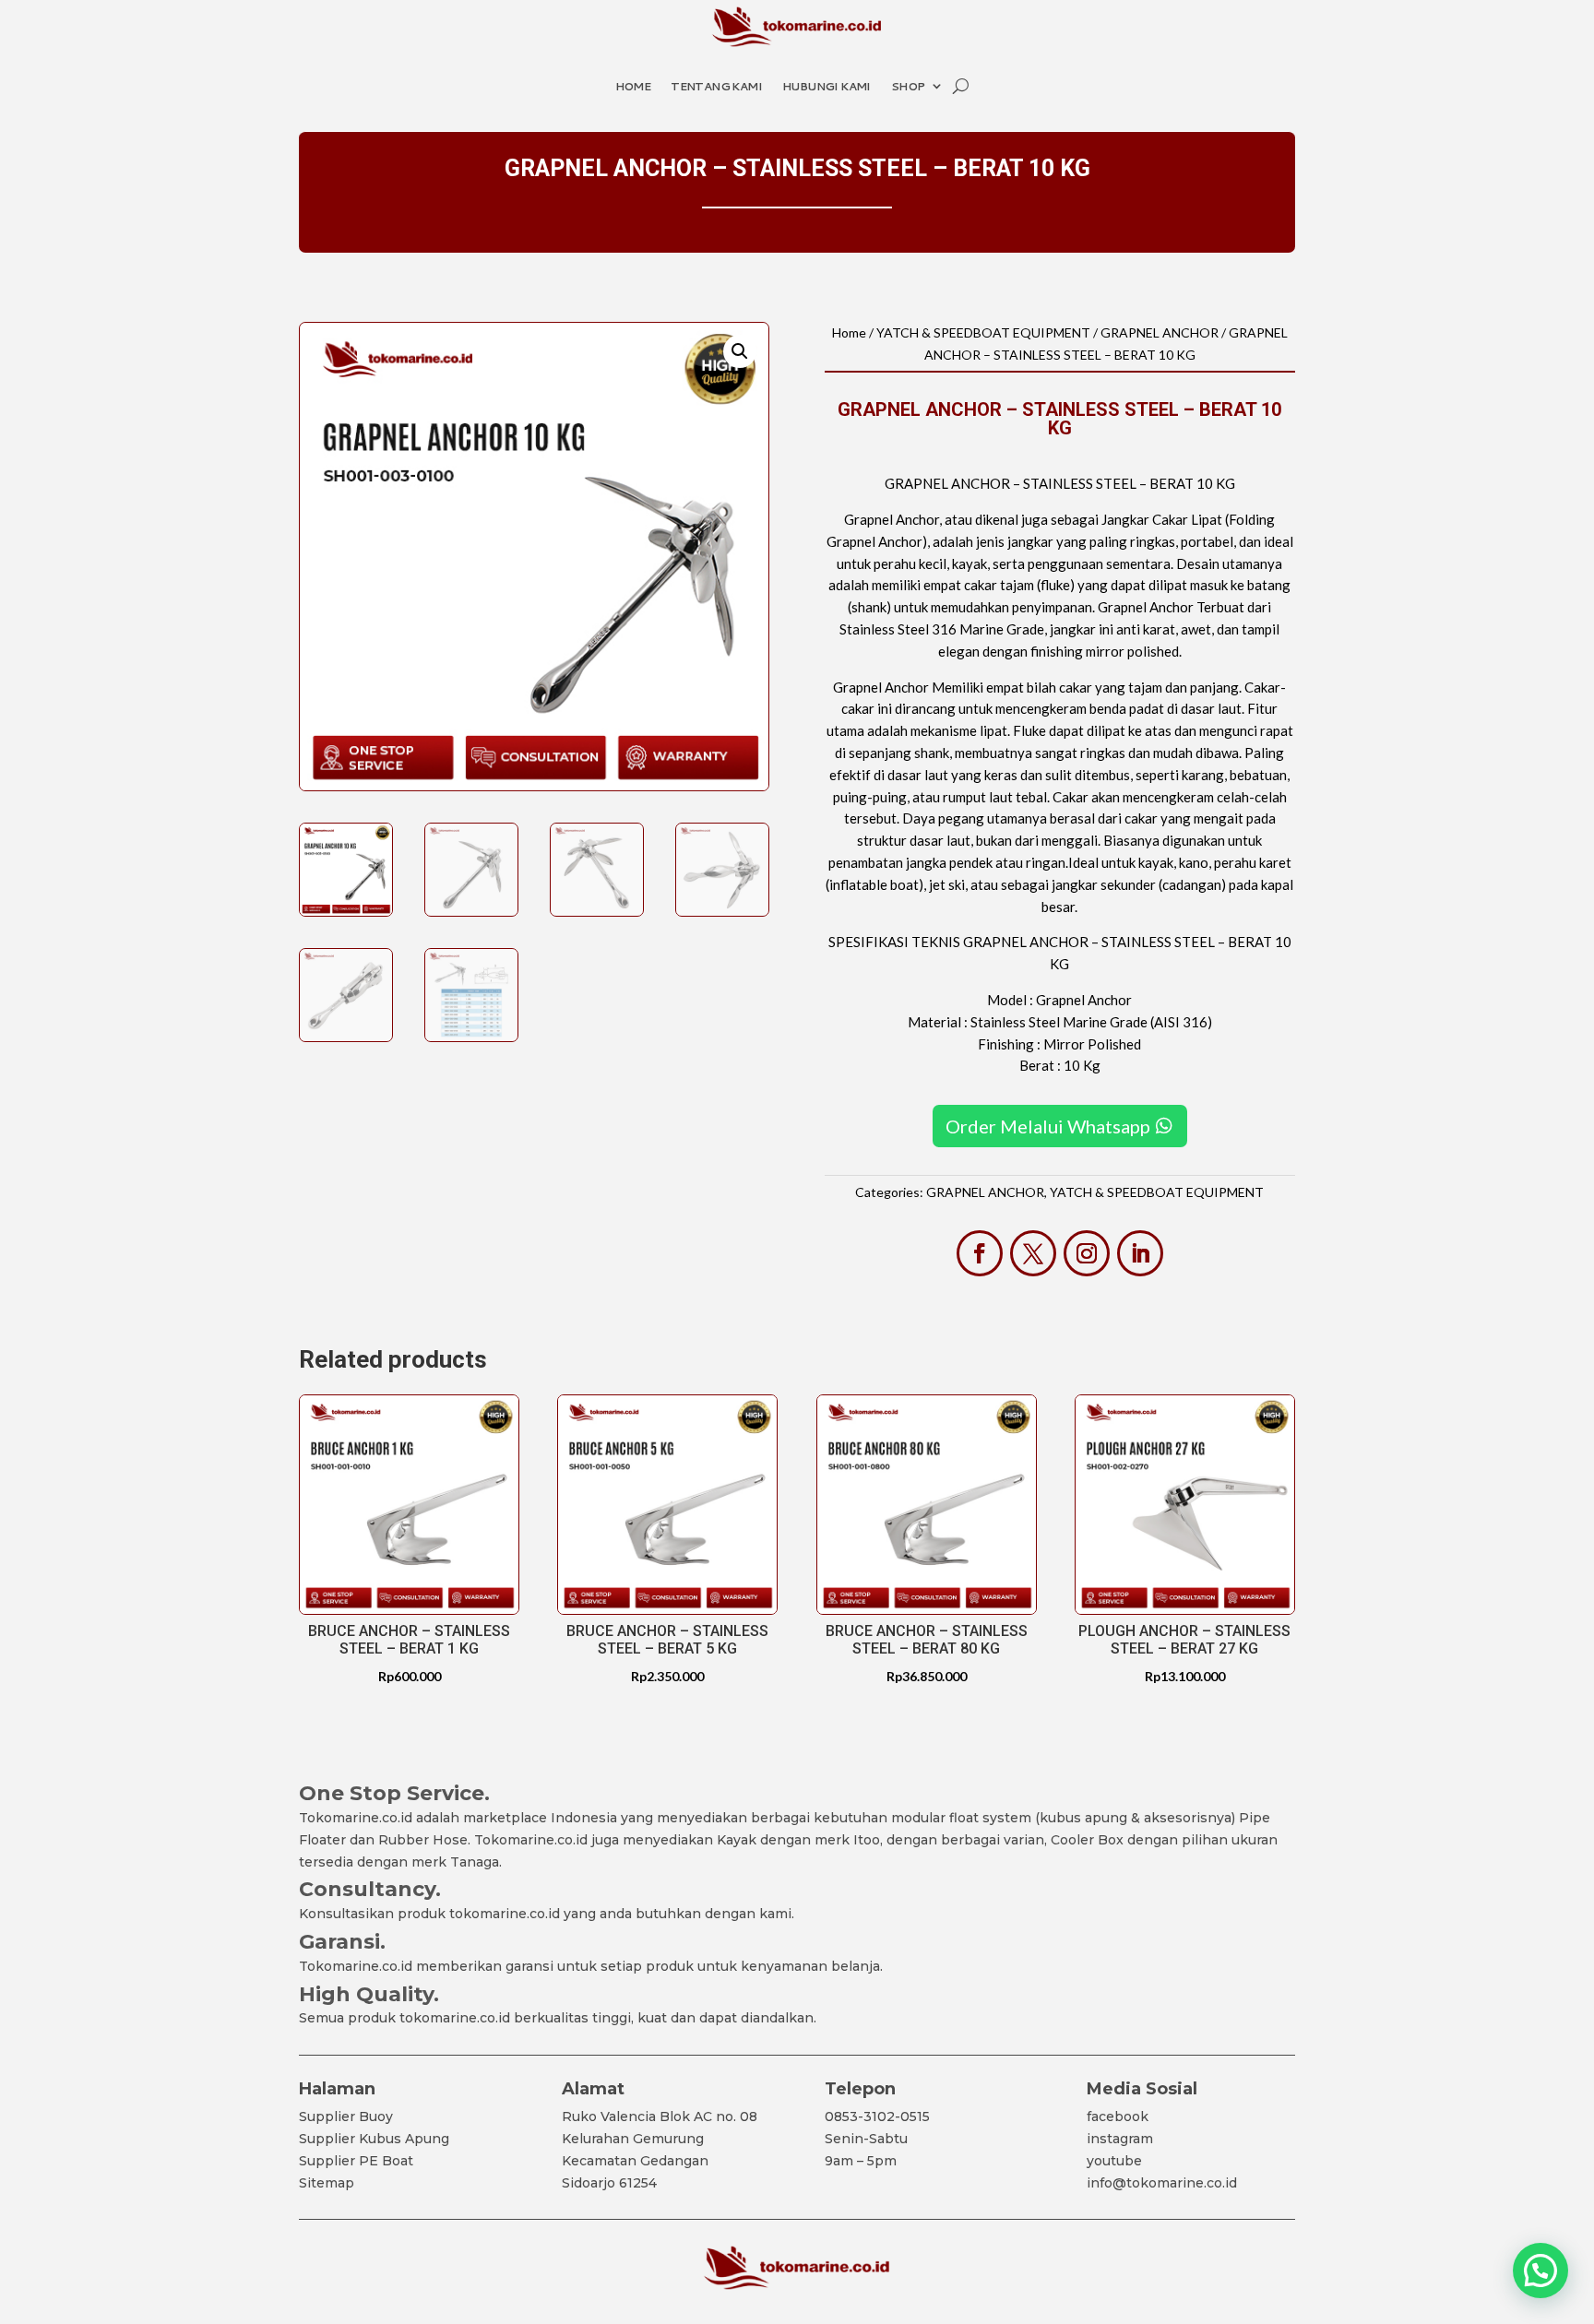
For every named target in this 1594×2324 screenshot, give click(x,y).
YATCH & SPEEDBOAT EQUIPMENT (983, 332)
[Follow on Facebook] (980, 1253)
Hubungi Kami (827, 86)
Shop (908, 86)
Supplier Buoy (346, 2116)
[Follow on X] (1033, 1253)
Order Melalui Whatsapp (1048, 1126)
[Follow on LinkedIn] (1140, 1253)
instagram (1120, 2139)
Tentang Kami (716, 86)
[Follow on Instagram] (1087, 1253)
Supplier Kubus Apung (374, 2139)
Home (633, 86)
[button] (740, 351)
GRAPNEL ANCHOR (1160, 332)
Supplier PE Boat (356, 2161)
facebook (1118, 2116)
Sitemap (327, 2183)
